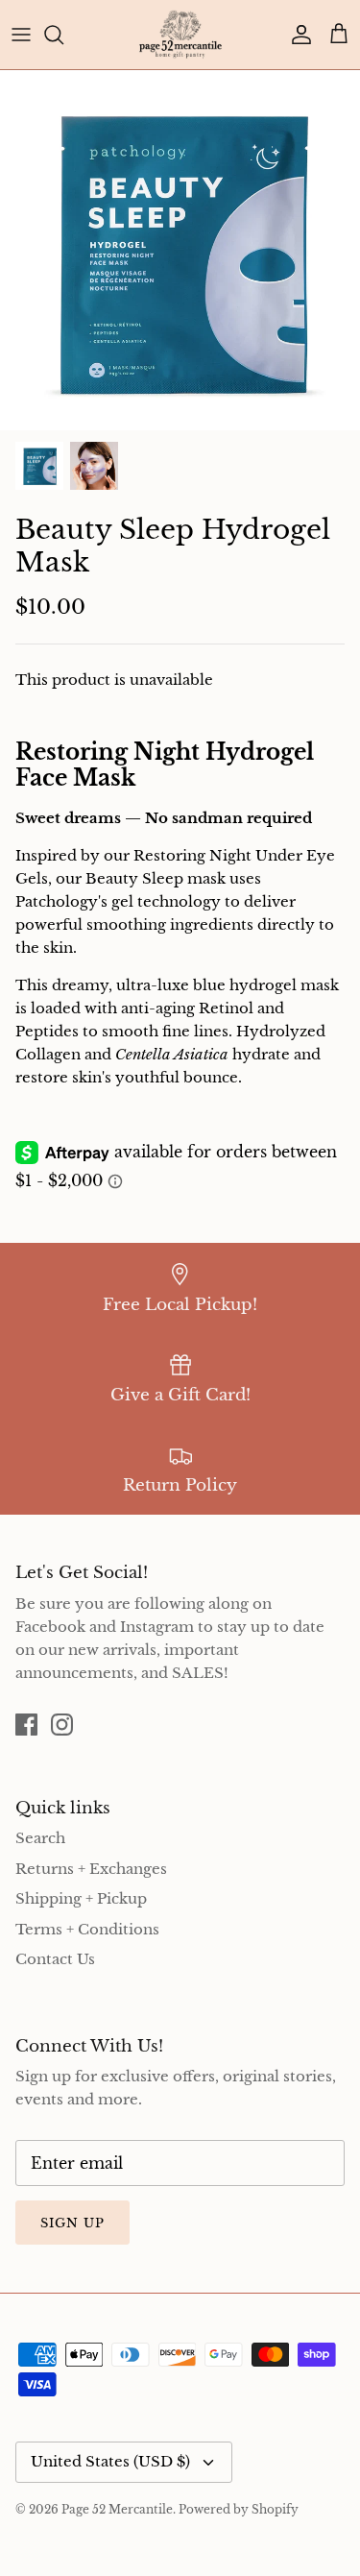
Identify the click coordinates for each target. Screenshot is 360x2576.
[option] (180, 250)
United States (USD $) (110, 2461)
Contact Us (55, 1959)
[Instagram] (62, 1725)
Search (40, 1838)
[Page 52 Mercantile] (180, 35)
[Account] (297, 35)
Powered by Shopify (239, 2509)
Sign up (72, 2223)
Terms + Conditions (87, 1929)
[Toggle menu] (21, 35)
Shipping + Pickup (81, 1898)
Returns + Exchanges (91, 1869)
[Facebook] (26, 1725)
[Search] (63, 35)
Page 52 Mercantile (117, 2509)
